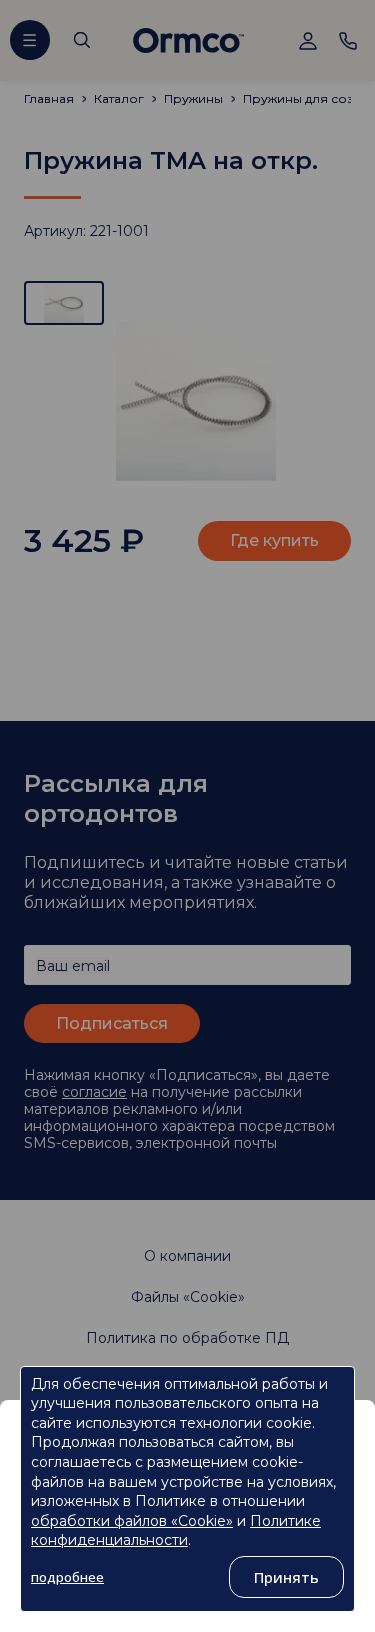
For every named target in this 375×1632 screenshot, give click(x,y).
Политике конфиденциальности (176, 1531)
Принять (286, 1577)
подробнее (67, 1577)
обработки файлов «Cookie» (132, 1521)
